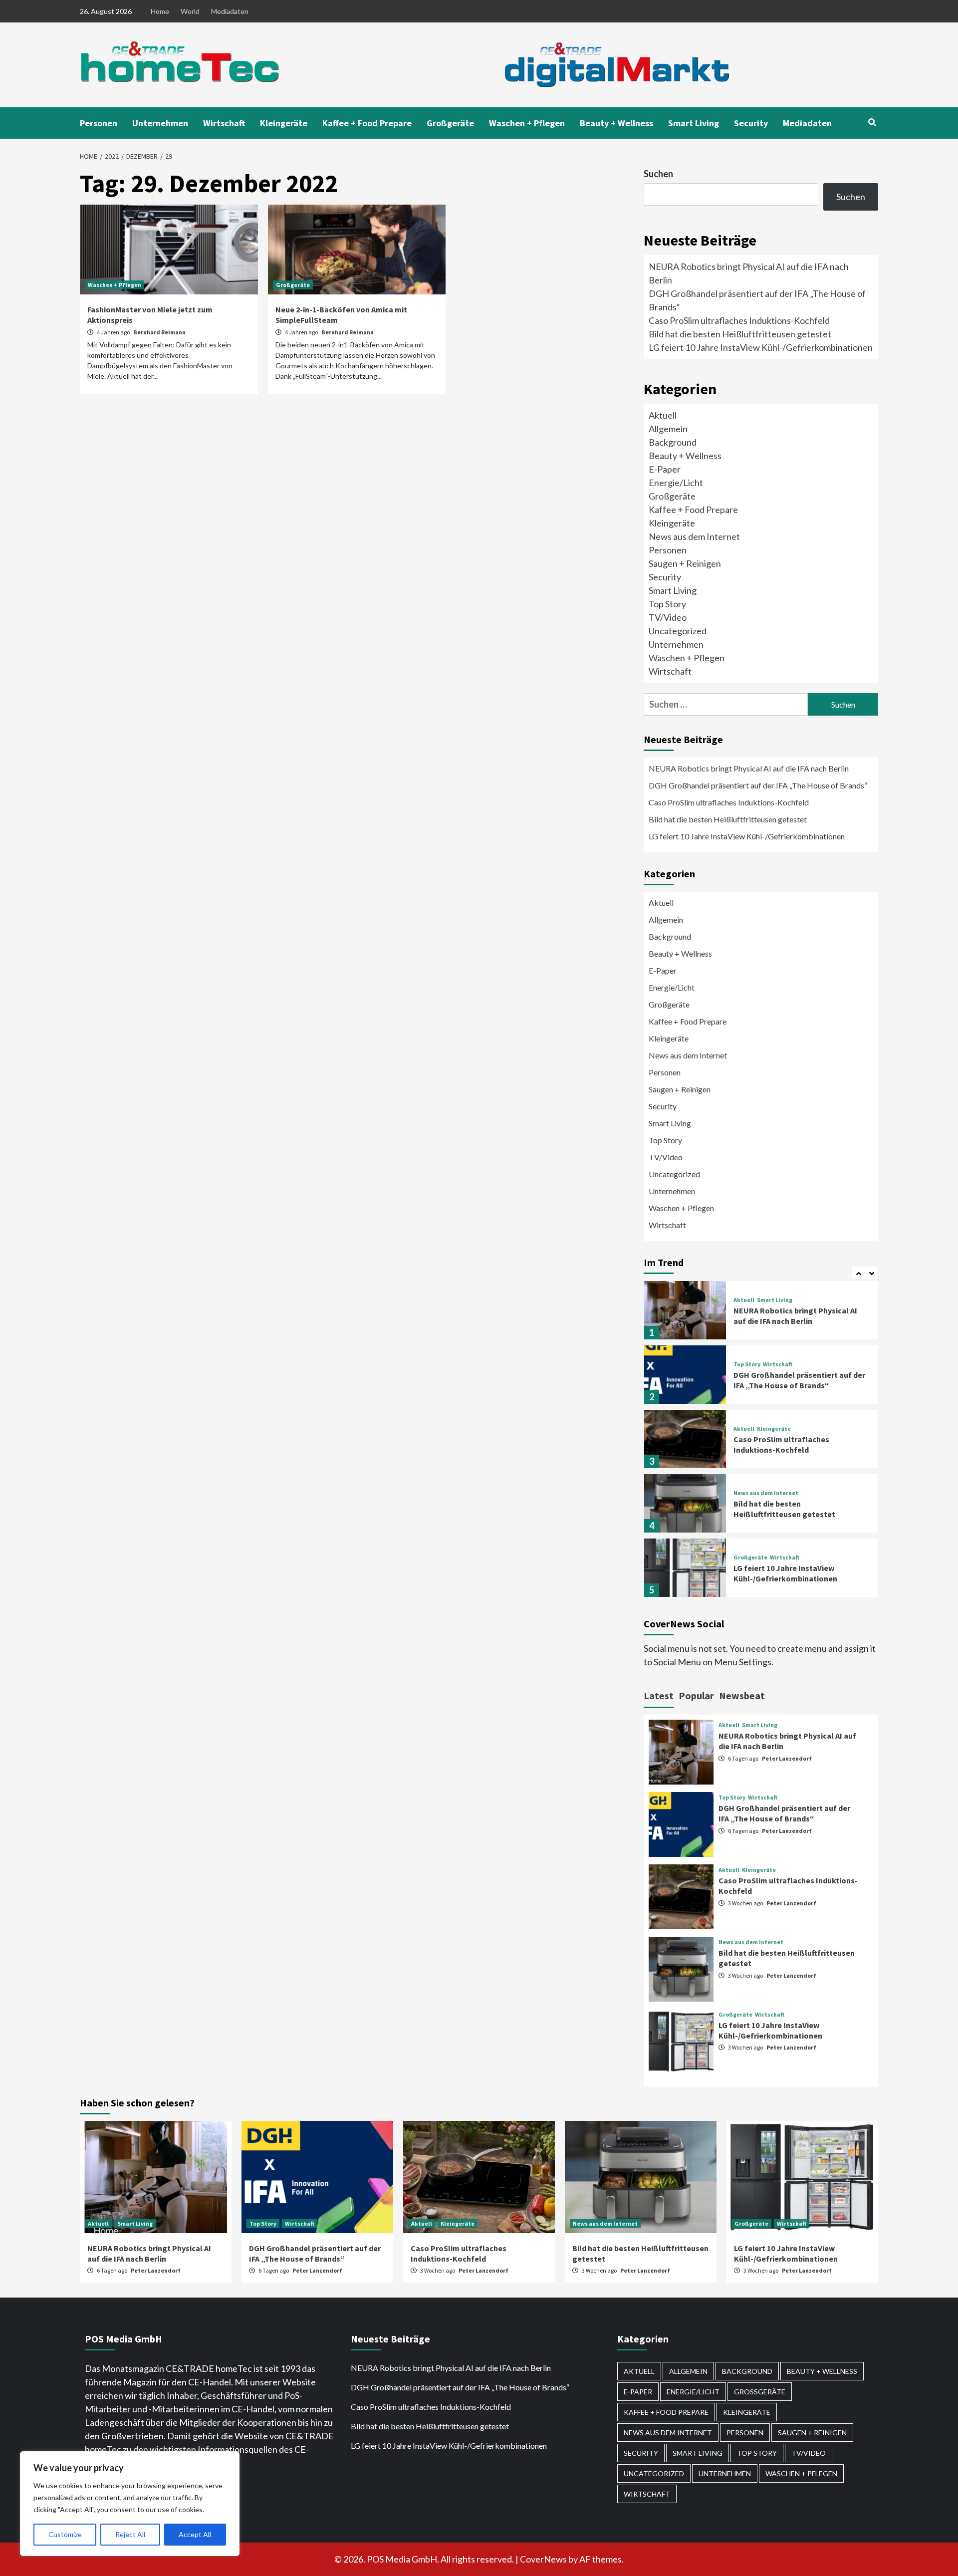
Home (160, 11)
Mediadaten (230, 11)
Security (751, 123)
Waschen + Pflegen (527, 123)
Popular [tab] (696, 1695)
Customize (65, 2534)
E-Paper (665, 469)
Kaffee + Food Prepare (367, 123)
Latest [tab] (659, 1695)
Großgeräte (450, 123)
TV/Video (668, 617)
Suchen (658, 174)
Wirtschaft (224, 123)
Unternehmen (160, 123)
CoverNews (543, 2559)
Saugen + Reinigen (685, 563)
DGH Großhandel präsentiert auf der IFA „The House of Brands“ (759, 785)
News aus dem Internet (694, 536)
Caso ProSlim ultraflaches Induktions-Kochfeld (739, 320)
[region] (130, 2504)
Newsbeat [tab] (742, 1695)
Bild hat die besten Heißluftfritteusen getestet (740, 334)
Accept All (195, 2534)
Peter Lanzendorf (787, 1758)
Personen (99, 123)
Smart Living (694, 123)
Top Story (667, 604)
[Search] (872, 122)
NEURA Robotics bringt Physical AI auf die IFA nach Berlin (749, 768)
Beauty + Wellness (616, 123)
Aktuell (663, 415)
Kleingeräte (284, 123)
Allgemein (668, 429)
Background (673, 442)
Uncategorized (678, 631)
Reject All (130, 2534)
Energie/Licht (676, 483)
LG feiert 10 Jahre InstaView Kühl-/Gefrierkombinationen (761, 347)
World (190, 11)
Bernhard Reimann (159, 332)
